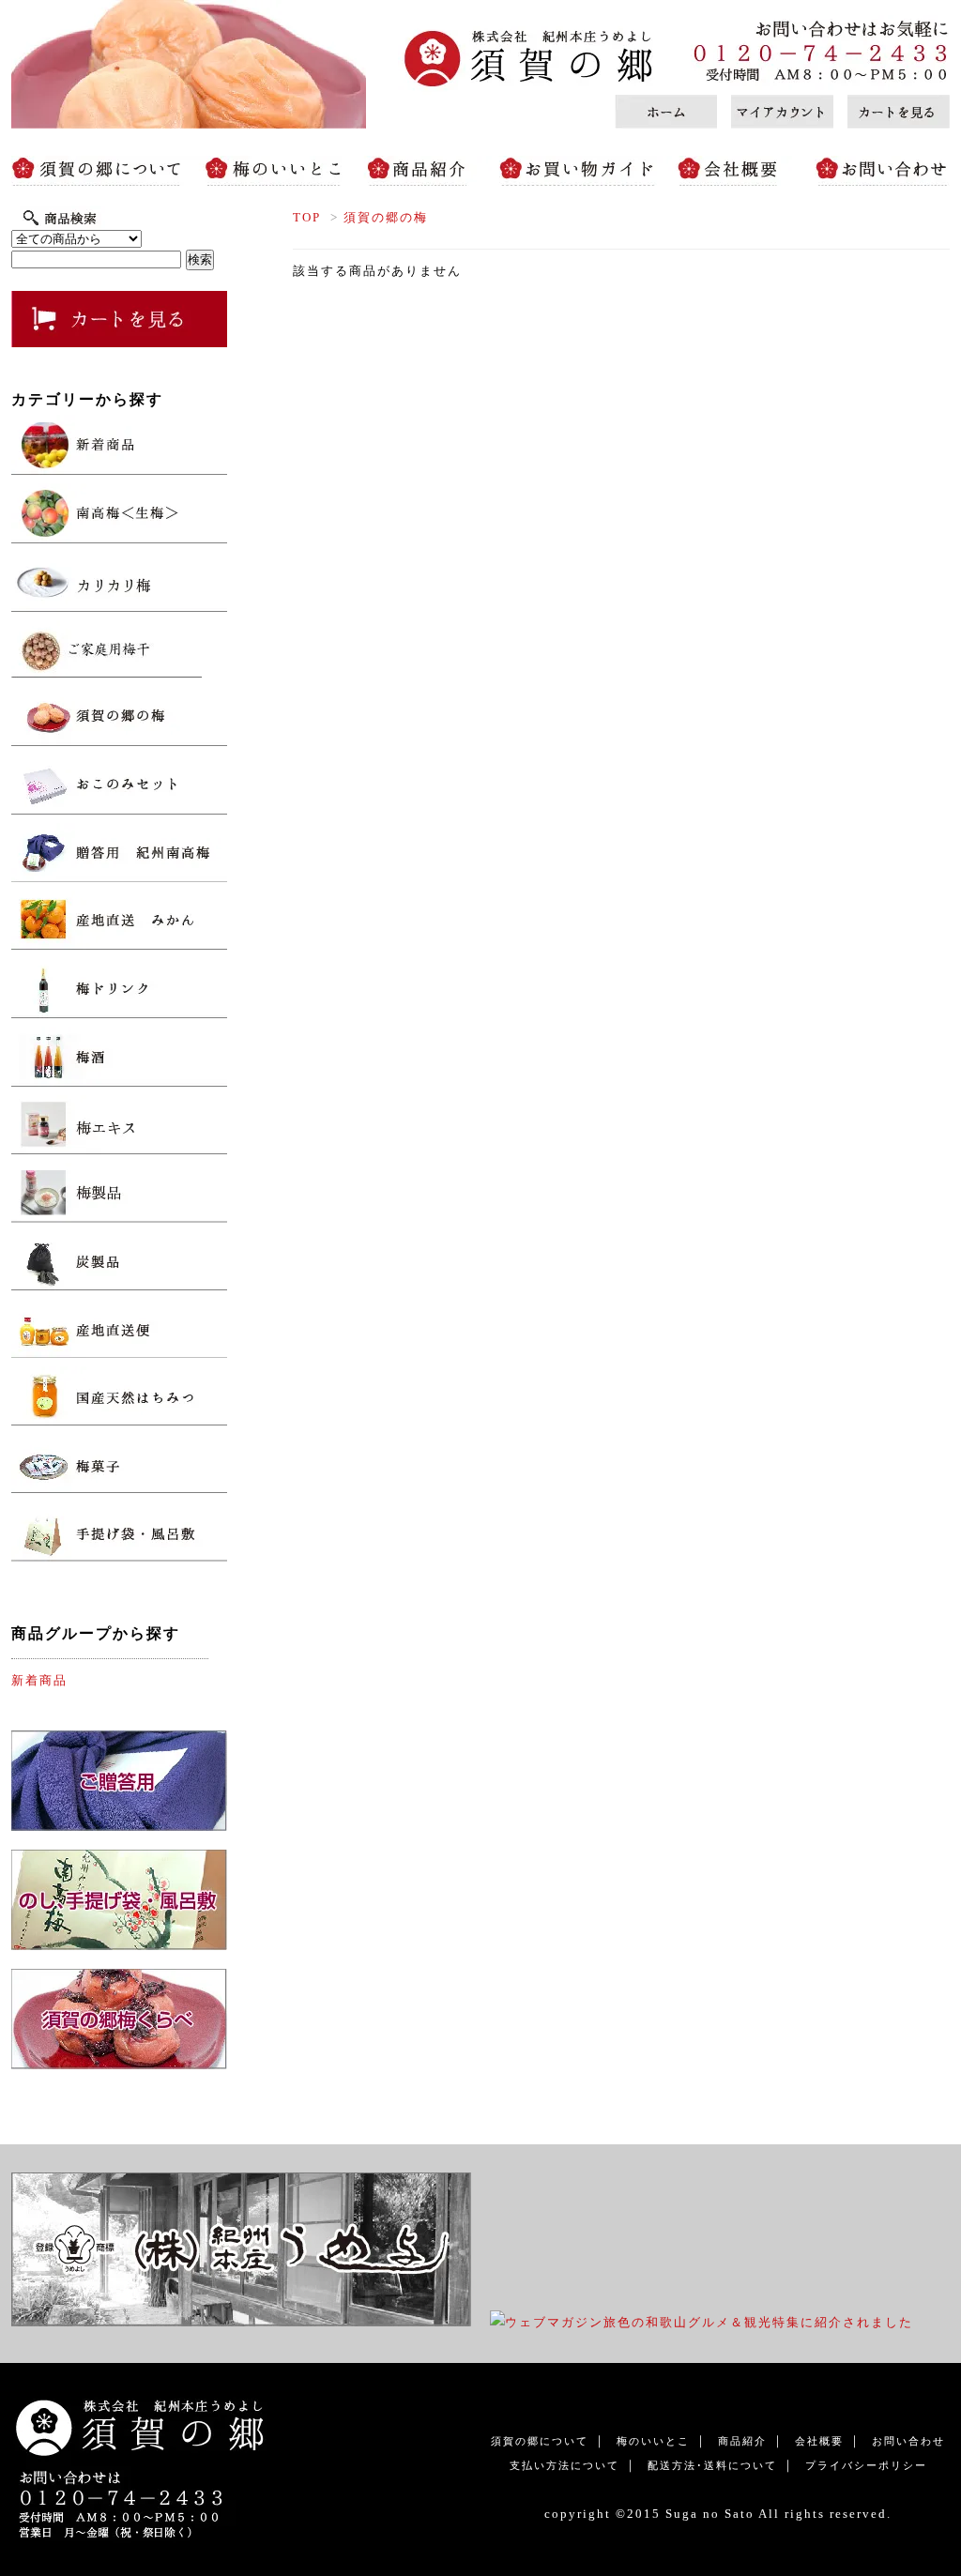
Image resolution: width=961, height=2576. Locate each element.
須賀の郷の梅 (393, 217)
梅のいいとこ (279, 171)
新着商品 (39, 1680)
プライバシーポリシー (866, 2465)
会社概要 (734, 171)
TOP (307, 217)
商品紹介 (419, 171)
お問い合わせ (875, 171)
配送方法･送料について (712, 2465)
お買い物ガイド (574, 171)
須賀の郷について (105, 171)
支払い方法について (564, 2465)
